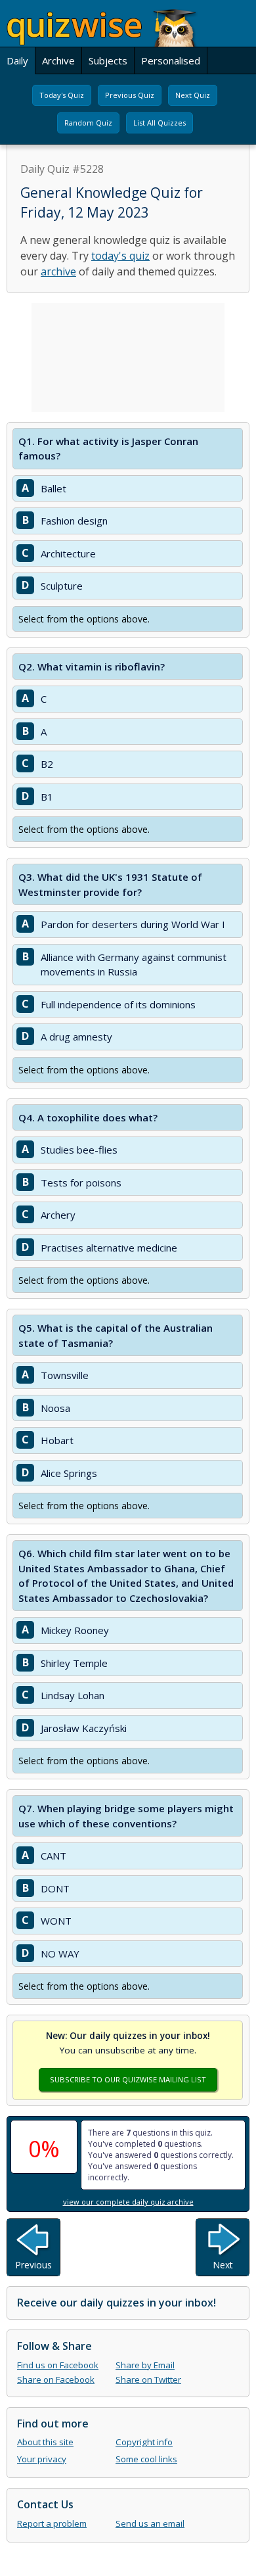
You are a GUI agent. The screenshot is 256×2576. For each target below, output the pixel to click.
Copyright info (144, 2442)
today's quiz (120, 256)
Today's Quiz (62, 95)
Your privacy (42, 2459)
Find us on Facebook (58, 2365)
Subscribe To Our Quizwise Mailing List (128, 2079)
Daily (17, 60)
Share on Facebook (56, 2379)
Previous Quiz (130, 95)
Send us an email (150, 2523)
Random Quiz (88, 123)
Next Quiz (193, 95)
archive (58, 271)
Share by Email (145, 2365)
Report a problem (52, 2523)
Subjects (108, 60)
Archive (58, 60)
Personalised (171, 60)
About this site (45, 2442)
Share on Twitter (148, 2379)
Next (223, 2265)
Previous (33, 2265)
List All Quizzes (160, 123)
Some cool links (146, 2459)
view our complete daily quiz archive (128, 2202)
